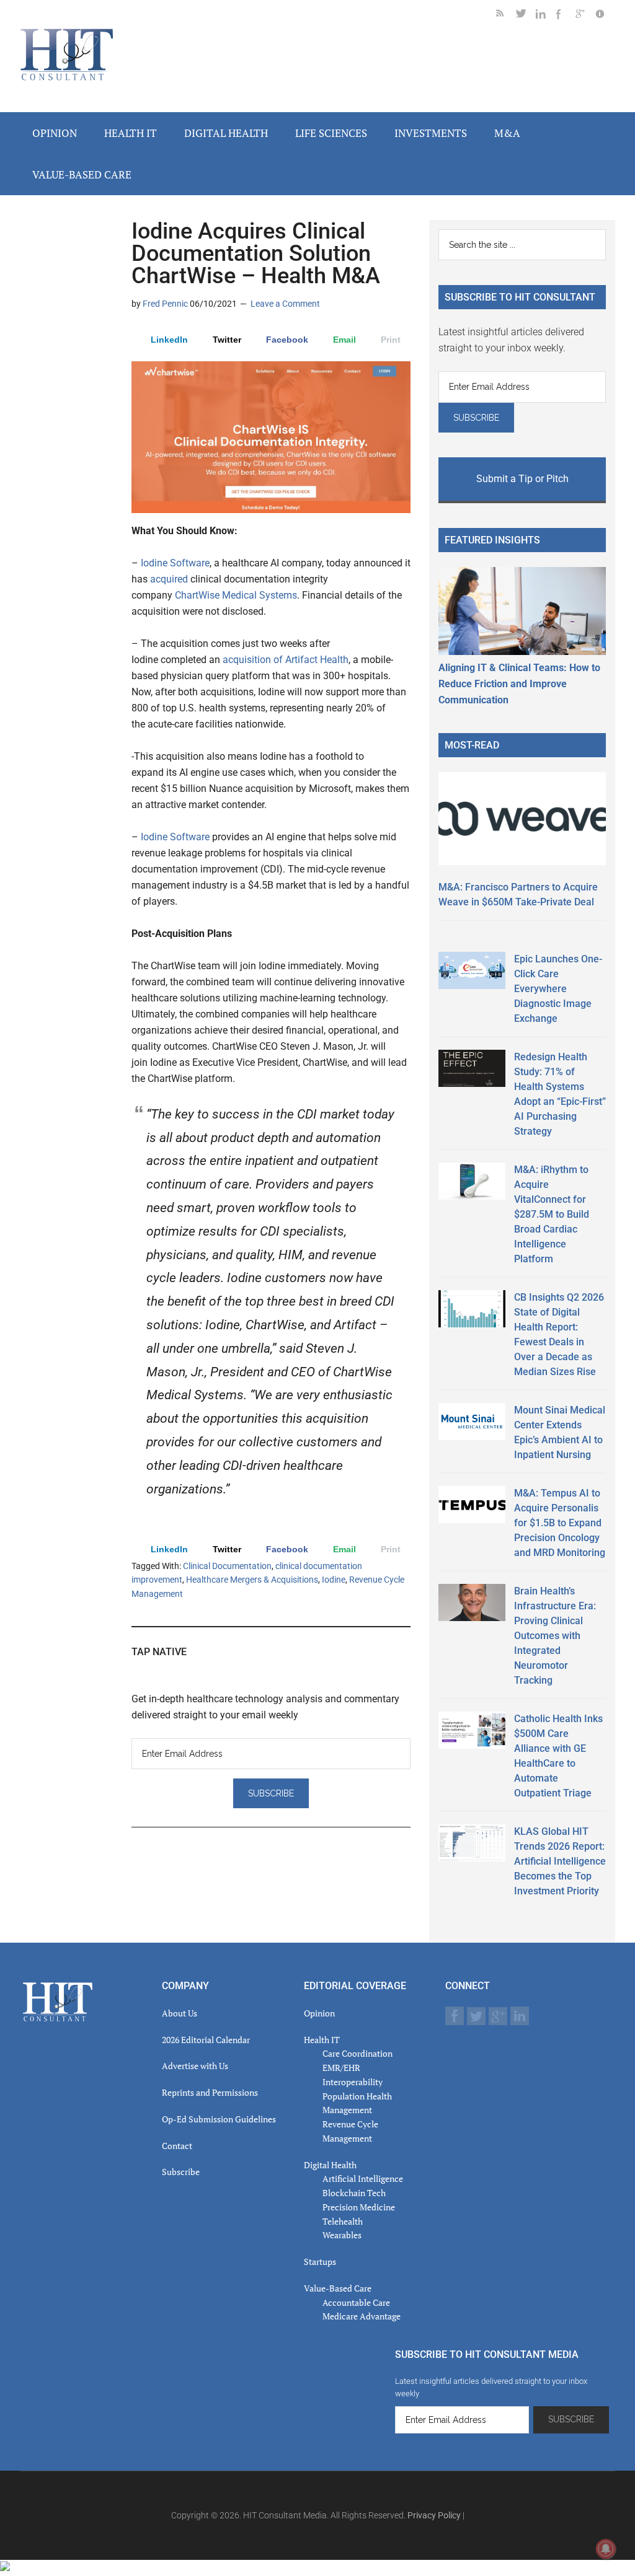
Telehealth (343, 2221)
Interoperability (353, 2082)
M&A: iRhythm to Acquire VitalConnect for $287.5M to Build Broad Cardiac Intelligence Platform (552, 1214)
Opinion (319, 2013)
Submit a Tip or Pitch (522, 479)
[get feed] (506, 16)
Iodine (334, 1580)
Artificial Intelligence (363, 2178)
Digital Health (330, 2165)
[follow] (526, 16)
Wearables (342, 2235)
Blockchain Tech (354, 2193)
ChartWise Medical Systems (236, 595)
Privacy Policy (434, 2515)
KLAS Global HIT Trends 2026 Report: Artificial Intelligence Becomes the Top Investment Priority (560, 1861)
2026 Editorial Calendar (206, 2040)
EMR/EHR (341, 2068)
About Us (180, 2013)
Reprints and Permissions (210, 2092)
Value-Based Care (338, 2288)
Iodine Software (175, 563)
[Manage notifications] (606, 2549)
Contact (177, 2146)
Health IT (322, 2040)
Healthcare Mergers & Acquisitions (252, 1580)
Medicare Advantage (362, 2316)
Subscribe (181, 2172)
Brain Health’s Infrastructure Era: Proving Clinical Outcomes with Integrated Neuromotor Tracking (555, 1636)
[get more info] (605, 16)
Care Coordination (357, 2053)
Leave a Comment (285, 304)
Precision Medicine (359, 2207)
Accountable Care (356, 2302)
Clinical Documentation (227, 1566)
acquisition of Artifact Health (286, 660)
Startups (320, 2262)
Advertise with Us (195, 2066)
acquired (169, 579)
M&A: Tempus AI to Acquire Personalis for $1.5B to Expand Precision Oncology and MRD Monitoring (560, 1523)
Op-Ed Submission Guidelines (219, 2119)
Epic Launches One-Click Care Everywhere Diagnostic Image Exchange (558, 989)
